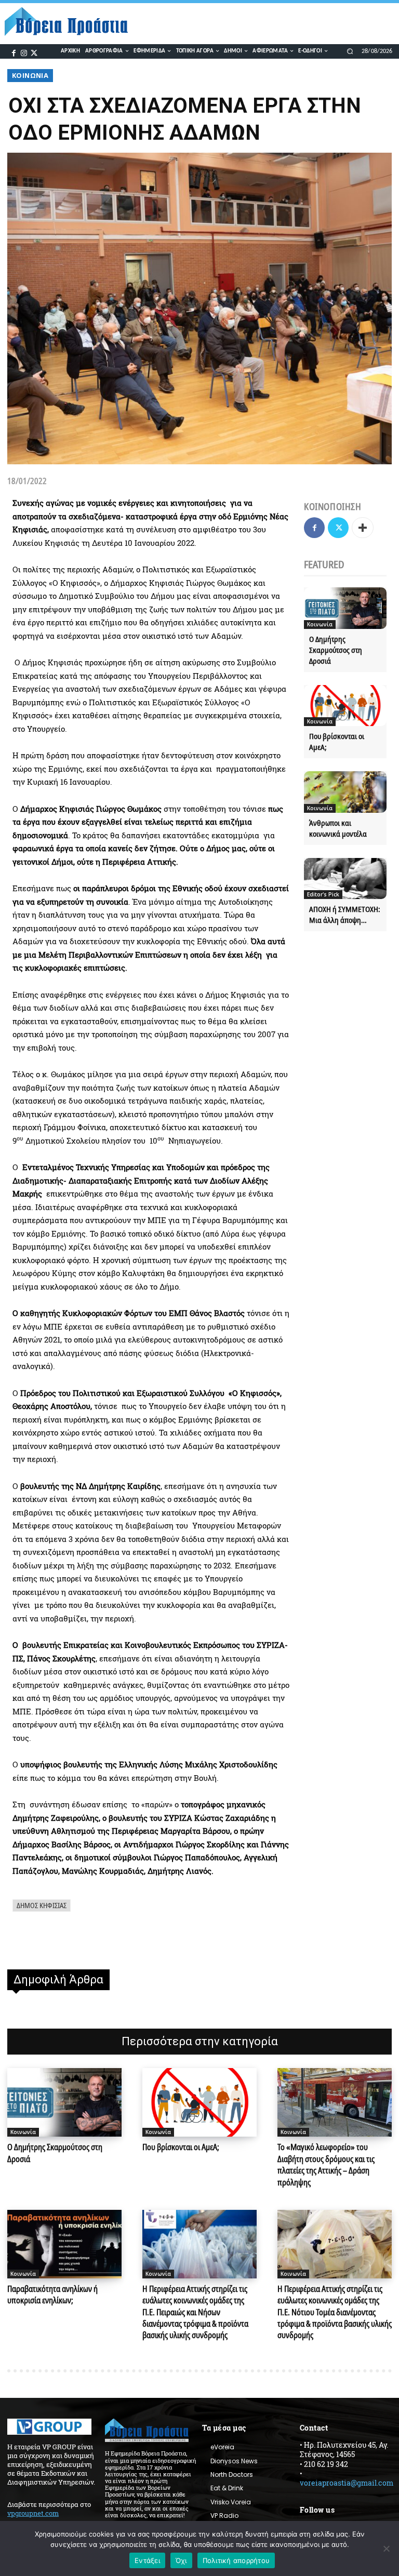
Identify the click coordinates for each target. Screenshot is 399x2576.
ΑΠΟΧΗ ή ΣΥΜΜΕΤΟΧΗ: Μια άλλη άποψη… (345, 914)
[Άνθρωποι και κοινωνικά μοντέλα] (345, 792)
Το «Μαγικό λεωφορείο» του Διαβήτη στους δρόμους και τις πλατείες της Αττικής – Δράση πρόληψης (326, 2164)
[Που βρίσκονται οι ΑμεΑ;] (345, 706)
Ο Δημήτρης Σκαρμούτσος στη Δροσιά (336, 650)
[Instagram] (24, 52)
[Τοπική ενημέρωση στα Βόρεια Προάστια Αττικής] (71, 22)
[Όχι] (386, 2548)
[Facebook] (14, 52)
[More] (363, 528)
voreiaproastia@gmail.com (347, 2483)
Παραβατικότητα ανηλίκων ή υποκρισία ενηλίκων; (52, 2295)
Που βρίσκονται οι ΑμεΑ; (181, 2147)
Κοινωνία (30, 75)
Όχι (181, 2560)
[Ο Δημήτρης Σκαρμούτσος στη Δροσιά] (345, 608)
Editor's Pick (323, 894)
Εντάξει (147, 2560)
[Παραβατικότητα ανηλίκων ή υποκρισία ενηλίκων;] (64, 2244)
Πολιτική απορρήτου (236, 2560)
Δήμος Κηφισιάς (42, 1905)
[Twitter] (34, 52)
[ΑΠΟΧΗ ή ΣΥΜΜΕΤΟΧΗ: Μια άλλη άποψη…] (345, 879)
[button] (350, 51)
